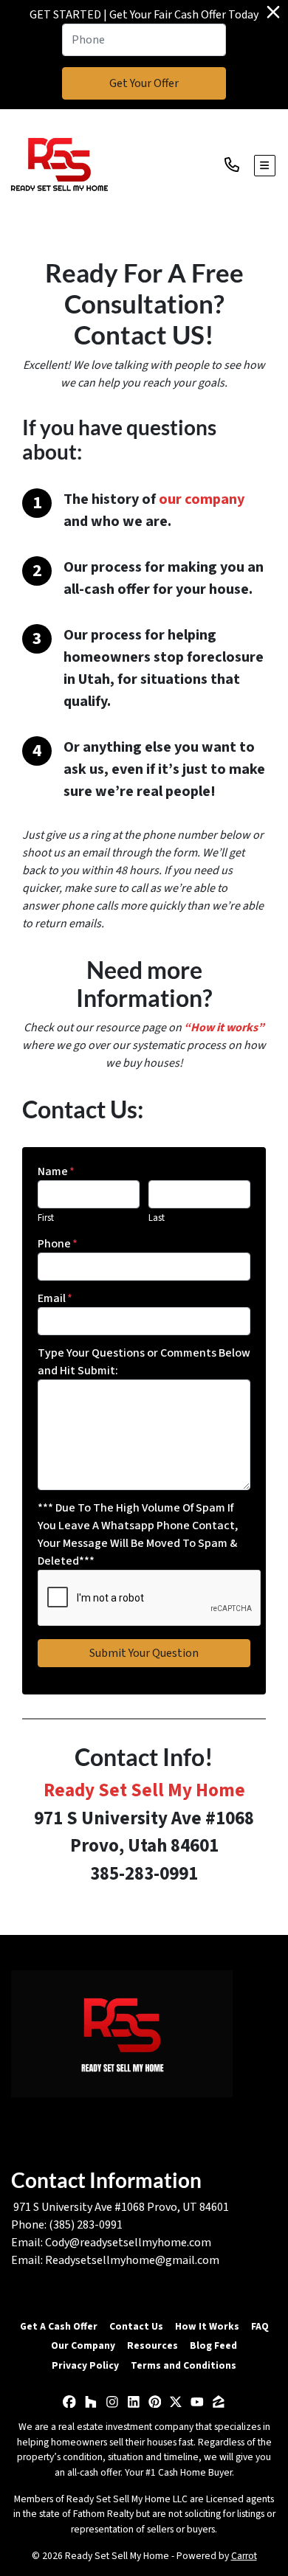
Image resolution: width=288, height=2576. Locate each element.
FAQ (260, 2326)
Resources (152, 2345)
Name (56, 1171)
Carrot (244, 2556)
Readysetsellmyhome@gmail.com (132, 2260)
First (46, 1218)
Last (157, 1218)
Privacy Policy (85, 2365)
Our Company (83, 2345)
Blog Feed (213, 2345)
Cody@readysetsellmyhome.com (128, 2243)
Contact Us (136, 2326)
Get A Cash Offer (59, 2326)
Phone (58, 1244)
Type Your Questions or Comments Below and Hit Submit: (144, 1362)
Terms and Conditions (184, 2365)
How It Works (207, 2326)
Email (55, 1298)
